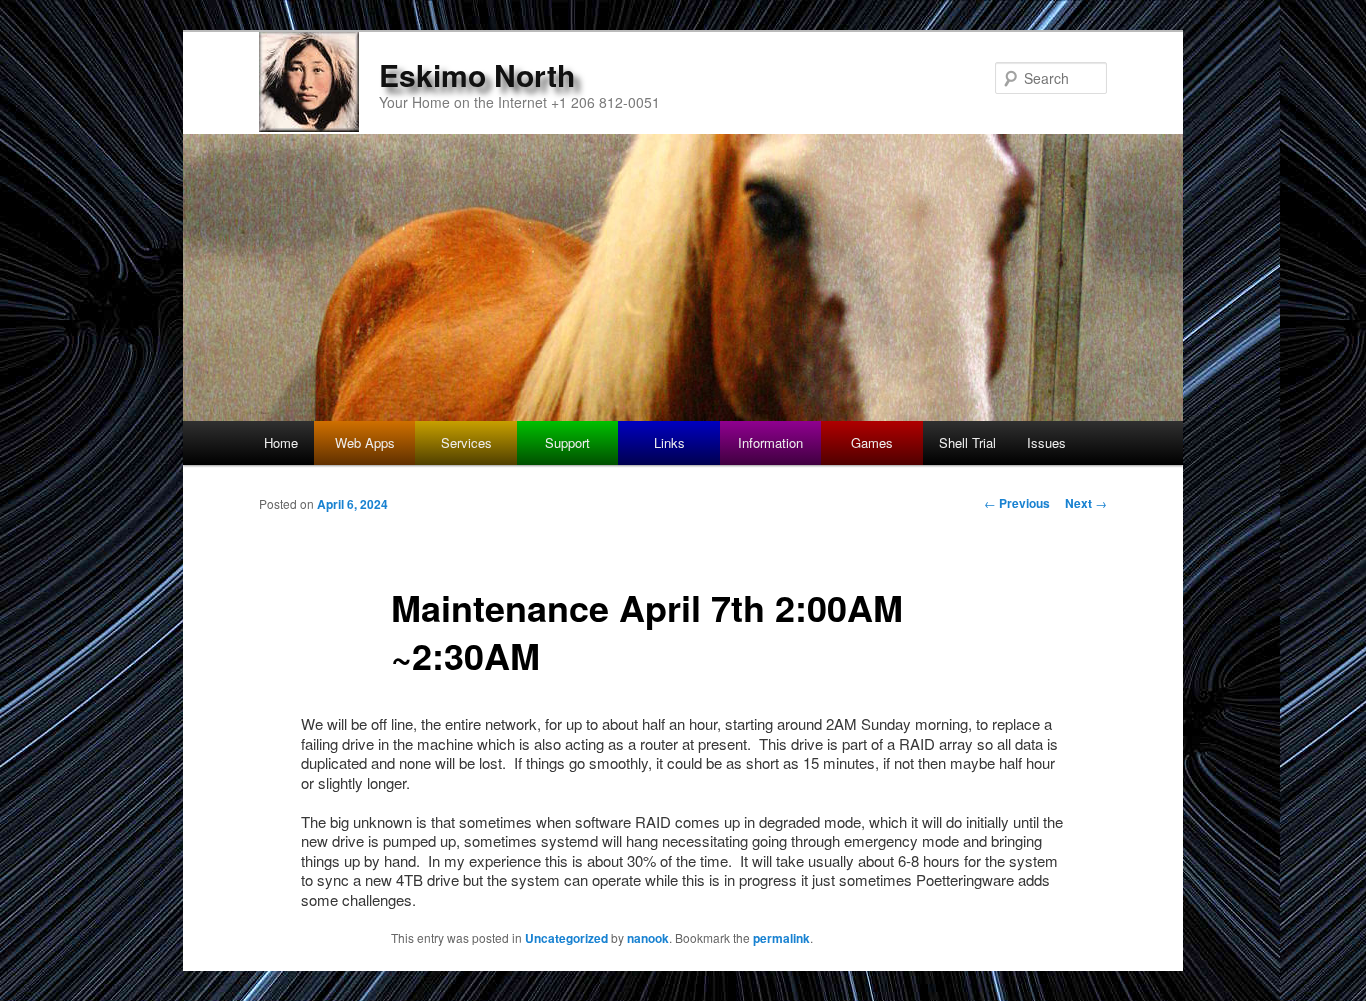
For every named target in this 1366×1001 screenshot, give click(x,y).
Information (770, 442)
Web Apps (365, 442)
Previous (1017, 503)
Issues (1046, 442)
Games (872, 442)
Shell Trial (967, 442)
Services (466, 442)
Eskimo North (477, 74)
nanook (648, 938)
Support (567, 442)
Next (1086, 503)
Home (281, 442)
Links (669, 442)
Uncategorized (566, 938)
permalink (781, 938)
